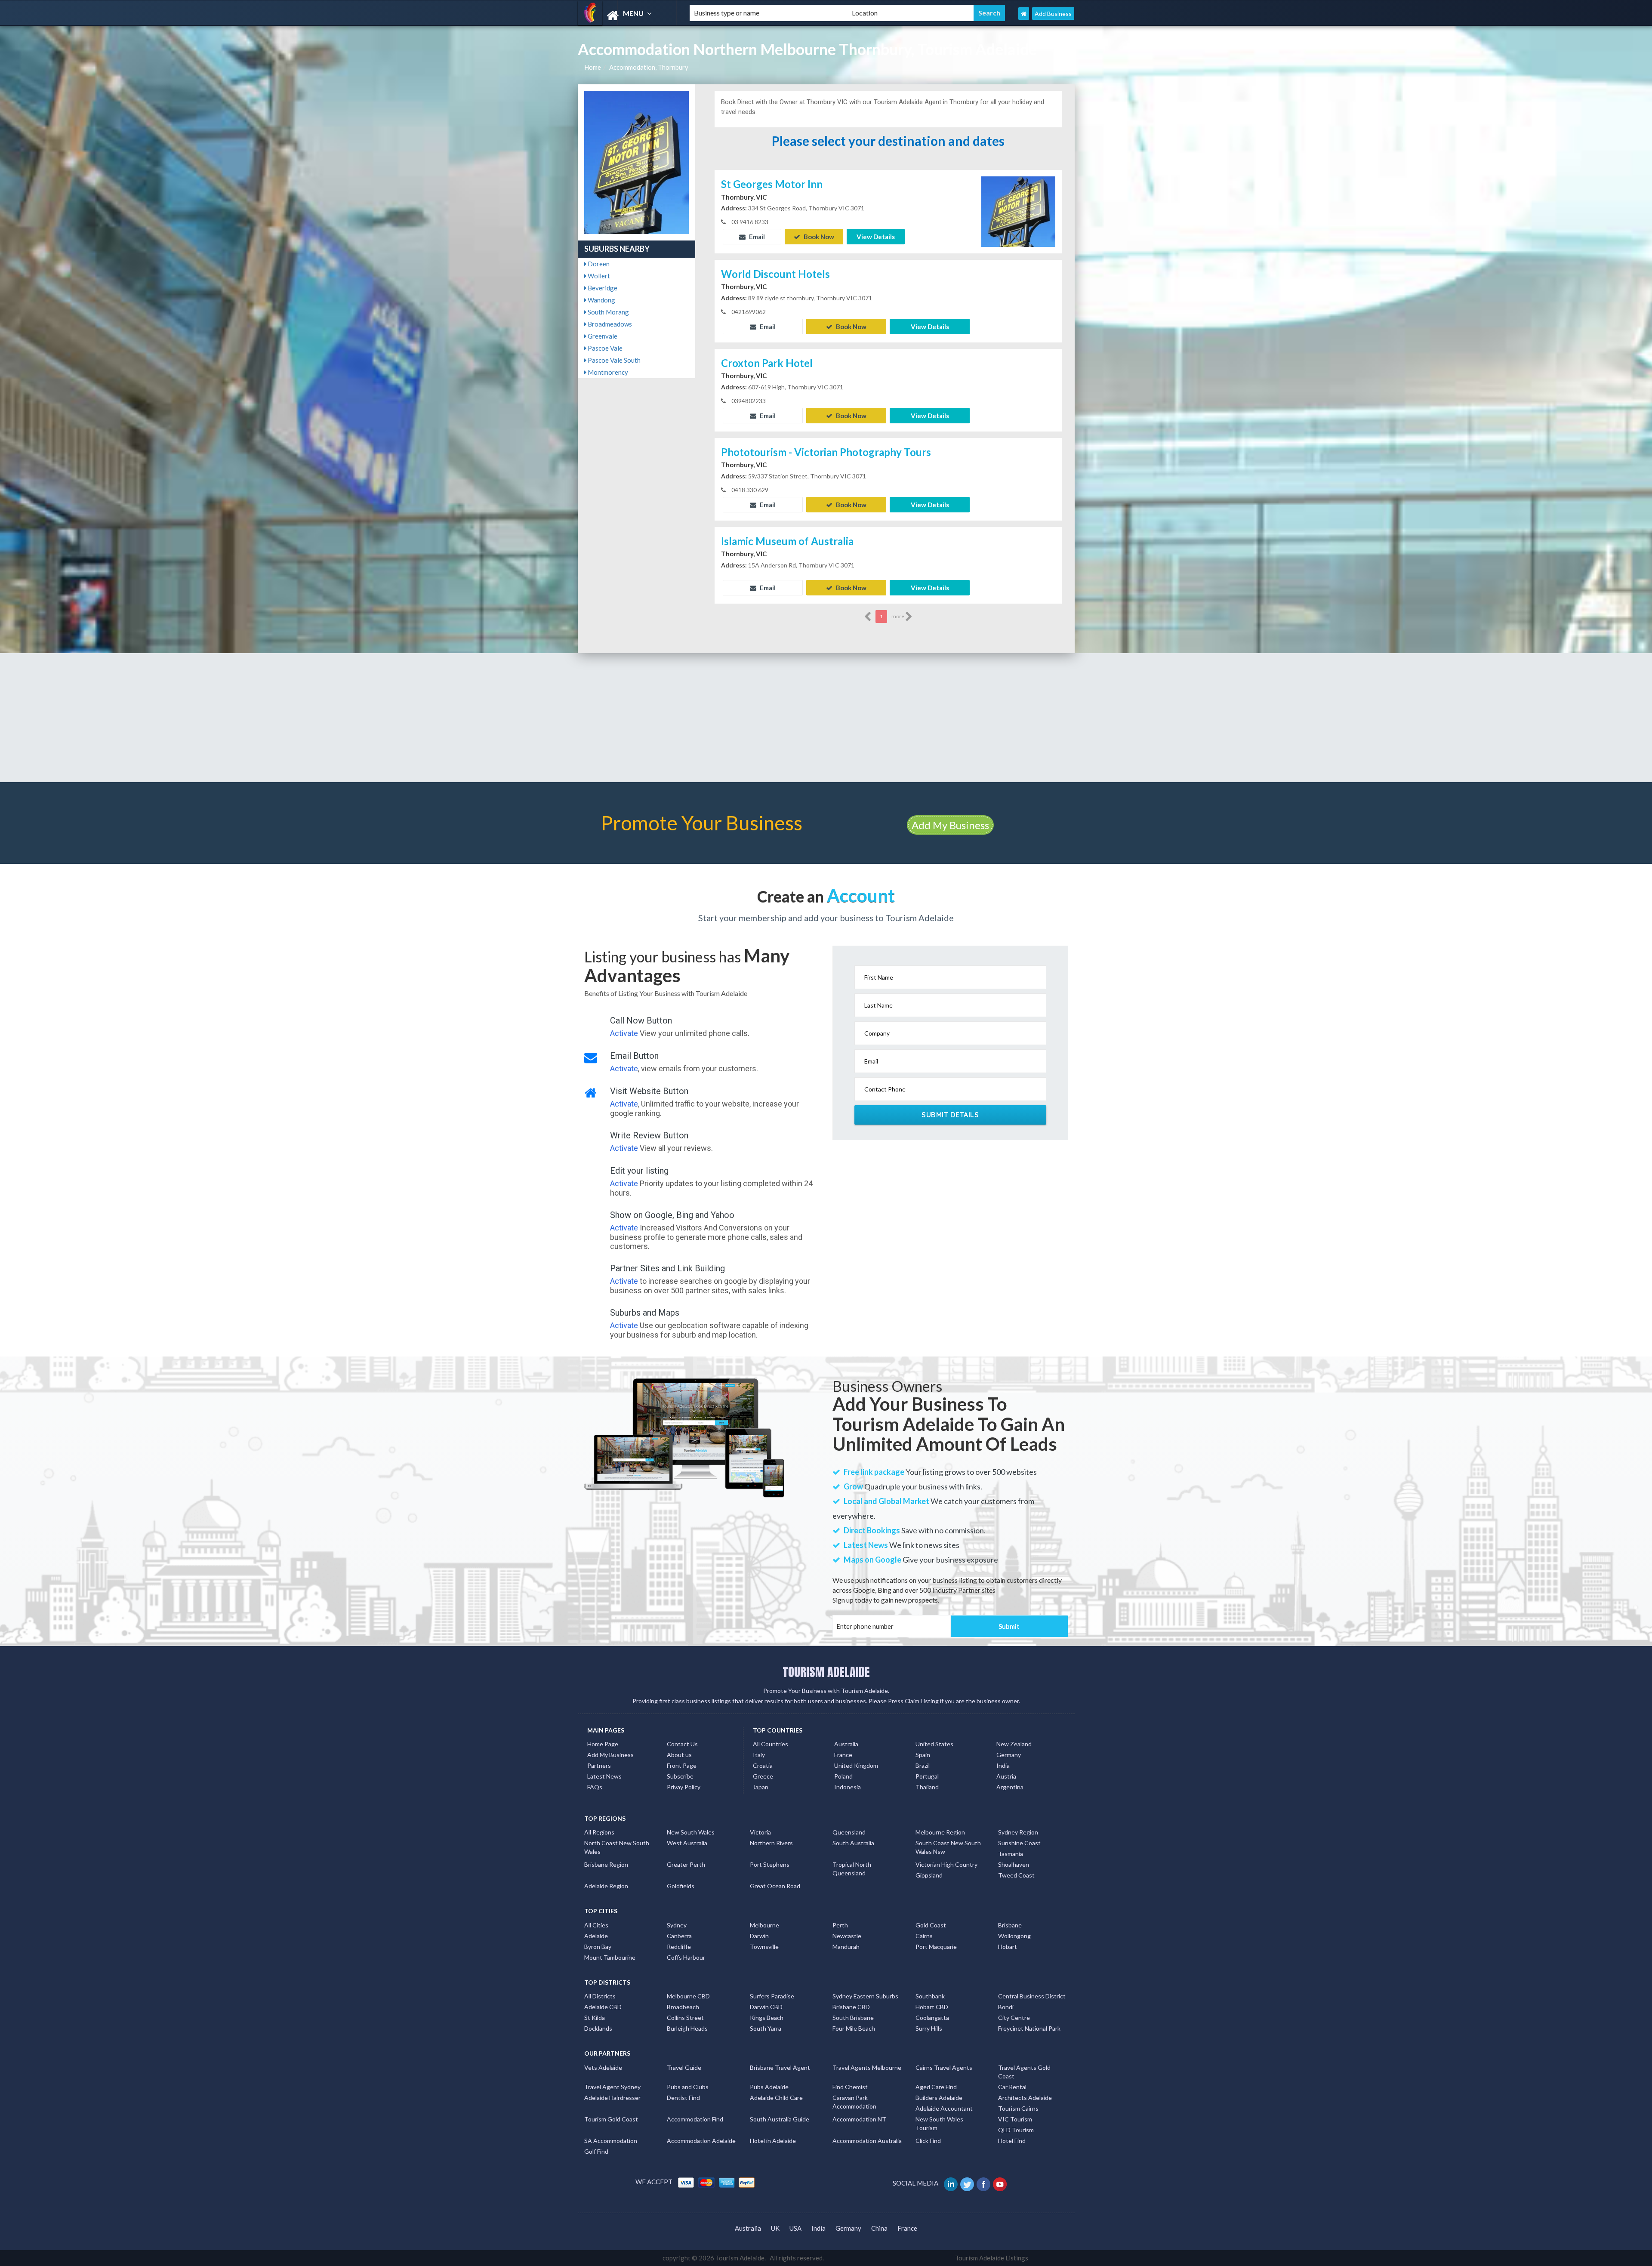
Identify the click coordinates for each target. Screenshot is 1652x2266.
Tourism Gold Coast (611, 2119)
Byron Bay (598, 1947)
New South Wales (691, 1832)
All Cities (596, 1925)
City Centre (1014, 2018)
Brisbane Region (606, 1864)
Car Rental (1012, 2087)
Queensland (849, 1832)
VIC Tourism (1015, 2119)
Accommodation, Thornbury (649, 67)
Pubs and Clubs (688, 2087)
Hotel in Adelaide (773, 2141)
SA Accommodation (611, 2141)
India (1003, 1765)
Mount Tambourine (610, 1957)
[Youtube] (1000, 2183)
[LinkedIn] (951, 2183)
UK (775, 2228)
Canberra (679, 1936)
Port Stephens (770, 1864)
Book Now (818, 237)
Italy (759, 1755)
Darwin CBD (766, 2007)
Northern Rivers (771, 1843)
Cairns (924, 1936)
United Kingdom (856, 1765)
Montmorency (607, 372)
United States (934, 1744)
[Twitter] (968, 2183)
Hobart (1008, 1947)
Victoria (760, 1832)
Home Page (603, 1744)
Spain (923, 1755)
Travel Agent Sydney (612, 2087)
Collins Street (685, 2018)
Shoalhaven (1014, 1864)
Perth (840, 1925)
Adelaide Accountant (944, 2108)
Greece (763, 1776)
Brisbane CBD (851, 2007)
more (898, 616)
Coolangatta (932, 2018)
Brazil (923, 1765)
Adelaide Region (606, 1886)
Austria (1006, 1776)
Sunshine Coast (1019, 1843)
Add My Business (950, 825)
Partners (599, 1765)
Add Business (1053, 14)
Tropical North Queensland (852, 1869)
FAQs (595, 1787)
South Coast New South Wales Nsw (948, 1847)
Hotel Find (1012, 2141)
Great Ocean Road (775, 1886)
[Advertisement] (826, 718)
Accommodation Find (695, 2119)
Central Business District (1032, 1996)
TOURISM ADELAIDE (826, 1672)
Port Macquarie (936, 1947)
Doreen (598, 264)
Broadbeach (683, 2007)
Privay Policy (684, 1787)
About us (679, 1755)
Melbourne (764, 1925)
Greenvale (602, 336)
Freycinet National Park (1029, 2028)
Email (756, 237)
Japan (761, 1787)
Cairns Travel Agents (944, 2067)
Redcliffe (679, 1947)
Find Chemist (850, 2087)
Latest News (604, 1776)
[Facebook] (984, 2183)
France (843, 1755)
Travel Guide (684, 2067)
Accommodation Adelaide (701, 2141)
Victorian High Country (946, 1864)
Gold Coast (931, 1925)
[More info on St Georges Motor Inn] (1018, 211)
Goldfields (681, 1886)
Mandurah (846, 1947)
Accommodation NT (859, 2119)
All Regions (599, 1832)
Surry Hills (929, 2028)
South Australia (853, 1843)
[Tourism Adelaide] (626, 16)
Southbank (930, 1996)
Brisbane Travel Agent (780, 2067)
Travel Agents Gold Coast (1024, 2072)
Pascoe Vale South (613, 360)
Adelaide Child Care (776, 2098)
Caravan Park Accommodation (854, 2102)
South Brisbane (853, 2018)
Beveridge (602, 288)
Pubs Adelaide (769, 2087)
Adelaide (596, 1936)
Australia (846, 1744)
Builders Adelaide (939, 2098)
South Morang (608, 312)
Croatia (763, 1765)
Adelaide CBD (603, 2007)
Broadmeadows (609, 324)
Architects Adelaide (1025, 2098)
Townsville (764, 1947)
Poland (843, 1776)
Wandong (601, 300)
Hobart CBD (932, 2007)
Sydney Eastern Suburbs (865, 1996)
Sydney (677, 1925)
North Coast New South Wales (617, 1847)
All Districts (600, 1996)
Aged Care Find (936, 2087)
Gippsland (929, 1875)
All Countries (771, 1744)
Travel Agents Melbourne (867, 2067)
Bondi (1006, 2007)
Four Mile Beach (854, 2028)
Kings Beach (767, 2018)
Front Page (682, 1765)
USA (795, 2228)
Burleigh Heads (687, 2028)
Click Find (928, 2141)
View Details (876, 237)
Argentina (1010, 1787)
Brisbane (1010, 1925)
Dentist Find (683, 2098)
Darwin (759, 1936)
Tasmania (1011, 1854)
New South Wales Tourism (939, 2123)
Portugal (927, 1776)
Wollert (598, 276)
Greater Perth (686, 1864)
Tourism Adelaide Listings (992, 2258)
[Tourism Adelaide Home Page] (1024, 14)
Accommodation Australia (867, 2141)
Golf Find (596, 2151)
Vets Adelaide (603, 2067)
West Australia (687, 1843)
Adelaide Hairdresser (612, 2098)
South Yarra (766, 2028)
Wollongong (1014, 1936)
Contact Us (682, 1744)
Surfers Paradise (772, 1996)
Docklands (598, 2028)
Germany (1009, 1755)
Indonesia (848, 1787)
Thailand (927, 1787)
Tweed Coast (1016, 1875)
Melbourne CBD (688, 1996)
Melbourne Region (940, 1832)
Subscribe (680, 1776)
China (879, 2228)
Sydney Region (1018, 1832)
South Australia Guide (780, 2119)
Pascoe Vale (604, 348)
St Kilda (595, 2018)
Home (593, 67)
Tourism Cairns (1018, 2108)
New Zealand (1014, 1744)
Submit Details (950, 1115)
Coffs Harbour (686, 1957)
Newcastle (847, 1936)
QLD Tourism (1016, 2130)
